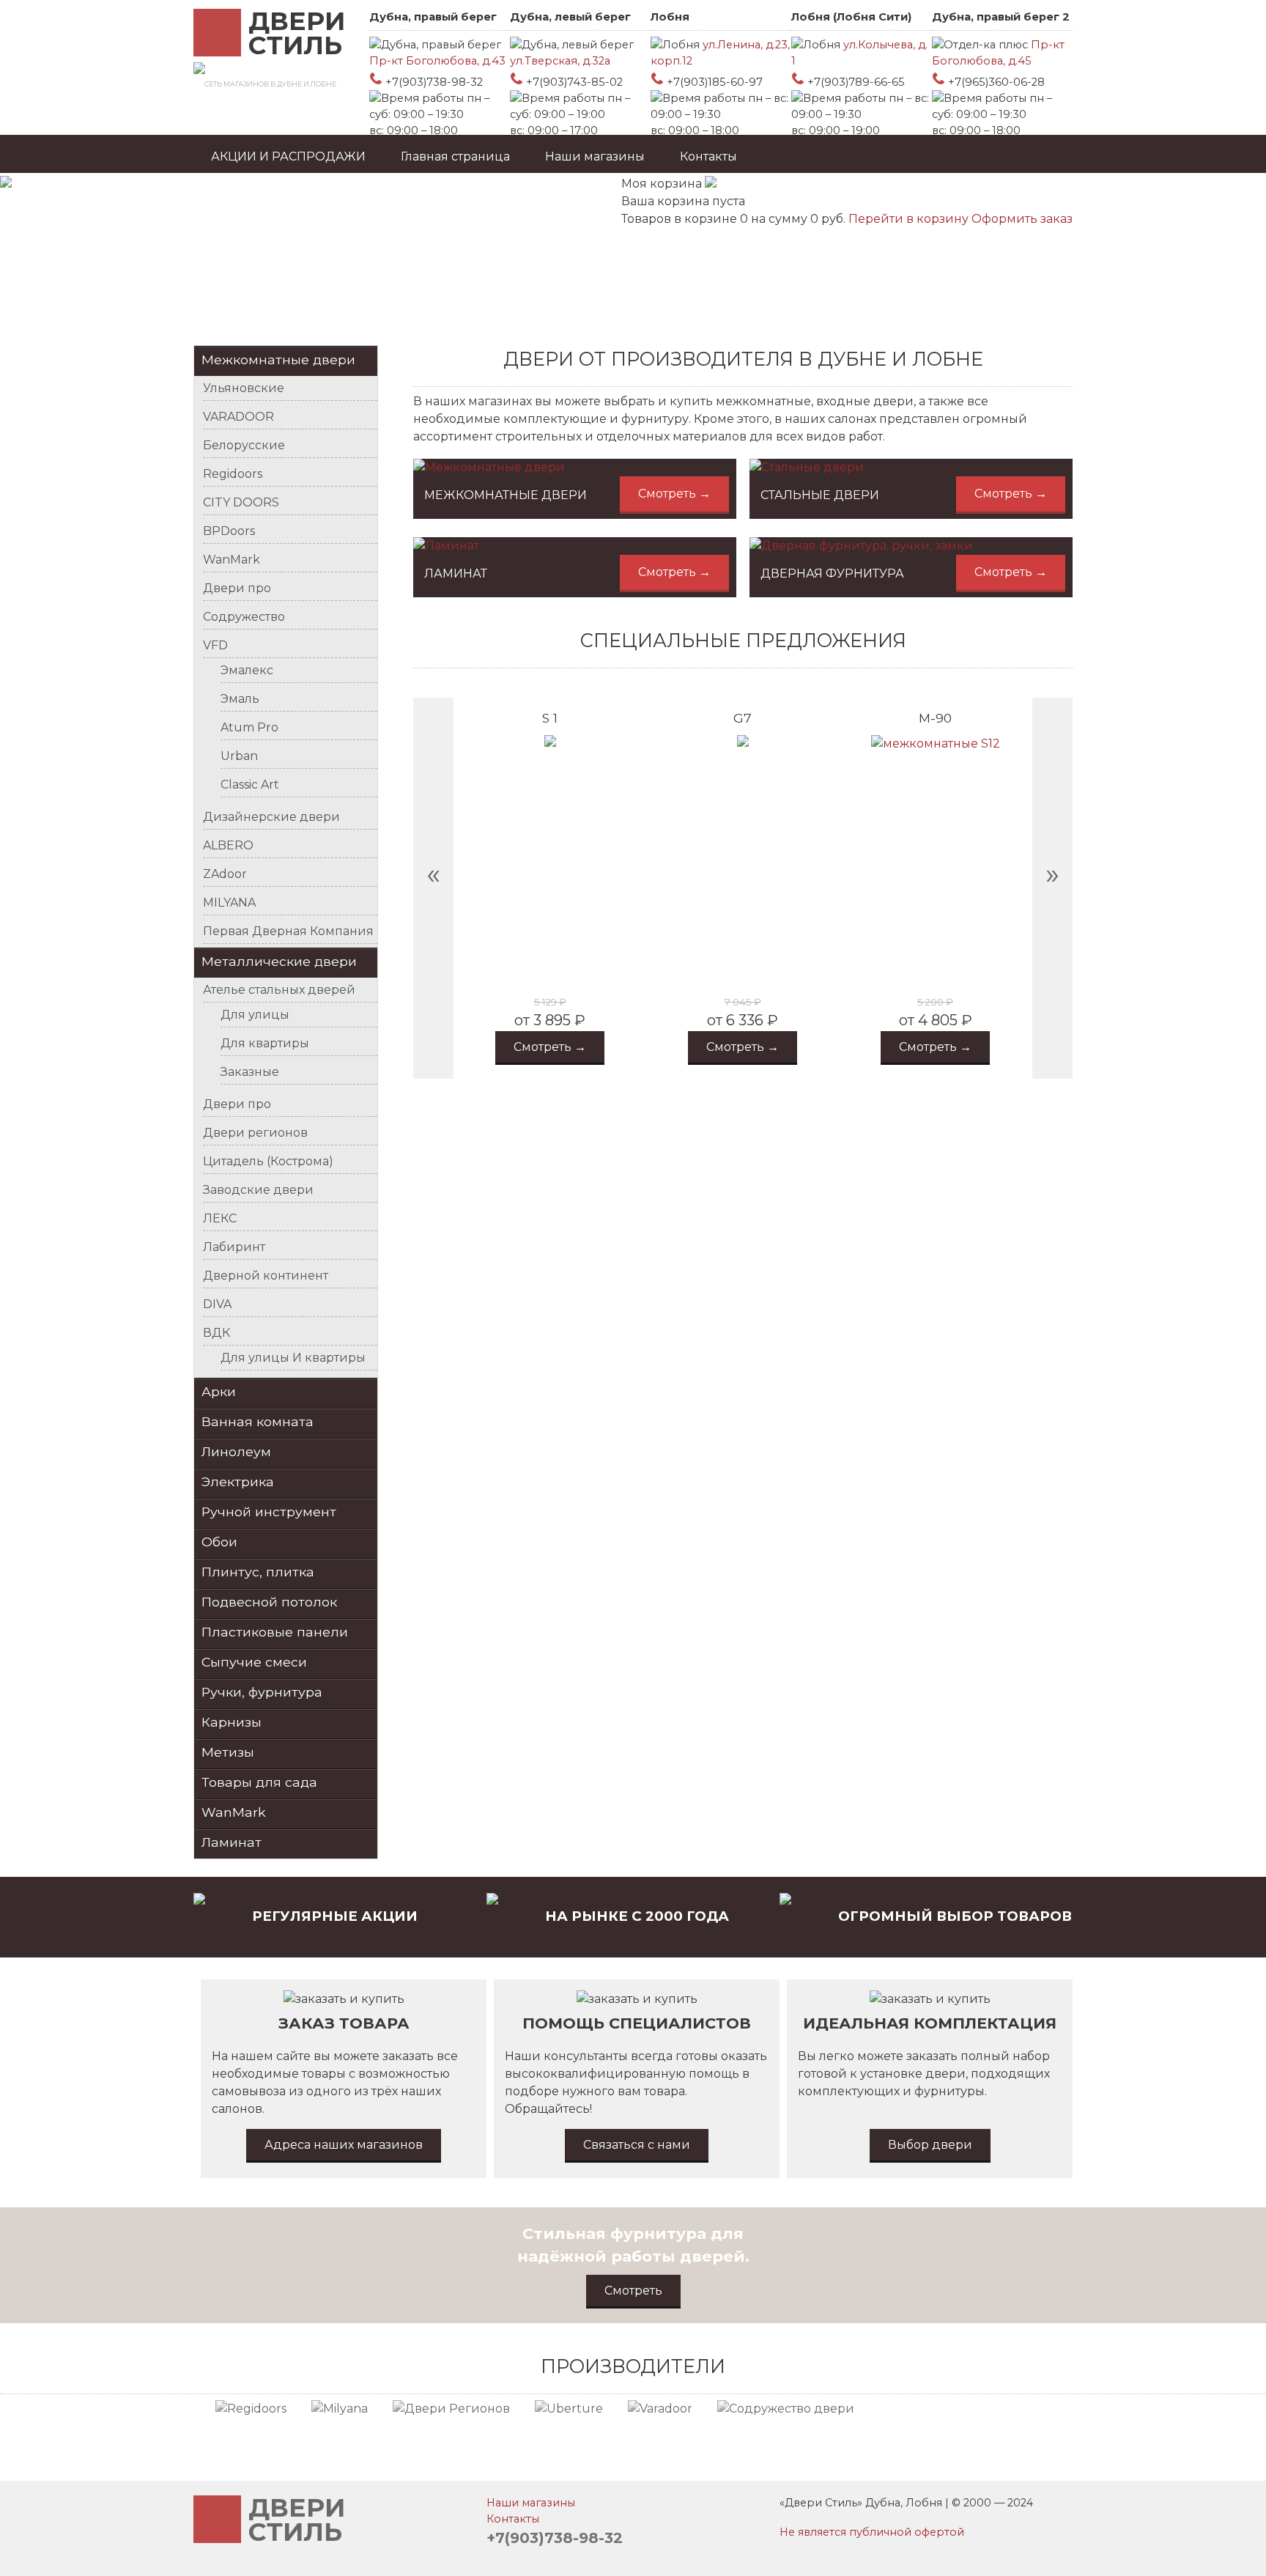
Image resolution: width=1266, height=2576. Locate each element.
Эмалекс (247, 670)
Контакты (708, 156)
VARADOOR (238, 417)
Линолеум (236, 1451)
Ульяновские (244, 388)
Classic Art (250, 785)
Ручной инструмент (269, 1512)
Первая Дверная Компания (288, 931)
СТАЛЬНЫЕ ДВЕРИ (820, 495)
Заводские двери (258, 1190)
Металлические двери (279, 961)
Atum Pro (249, 727)
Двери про (237, 588)
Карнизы (232, 1722)
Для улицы (255, 1015)
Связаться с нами (637, 2145)
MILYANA (229, 903)
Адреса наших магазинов (344, 2145)
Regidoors (233, 474)
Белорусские (244, 445)
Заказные (250, 1072)
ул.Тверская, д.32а (560, 61)
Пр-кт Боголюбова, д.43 (437, 61)
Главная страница (455, 156)
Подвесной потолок (269, 1602)
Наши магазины (595, 156)
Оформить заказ (1022, 219)
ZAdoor (225, 874)
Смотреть (633, 2291)
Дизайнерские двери (271, 817)
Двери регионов (255, 1133)
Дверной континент (266, 1276)
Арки (219, 1391)
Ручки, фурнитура (262, 1692)
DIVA (217, 1304)
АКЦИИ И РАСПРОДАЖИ (288, 156)
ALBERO (228, 845)
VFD (215, 645)
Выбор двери (930, 2145)
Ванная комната (258, 1421)
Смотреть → (674, 494)
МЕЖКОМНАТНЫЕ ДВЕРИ (506, 495)
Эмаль (240, 699)
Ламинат (232, 1842)
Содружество (244, 617)
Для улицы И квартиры (293, 1358)
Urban (239, 756)
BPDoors (229, 531)
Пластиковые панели (275, 1632)
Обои (219, 1542)
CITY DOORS (241, 502)
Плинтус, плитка (258, 1572)
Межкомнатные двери (278, 359)
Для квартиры (265, 1043)
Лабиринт (234, 1247)
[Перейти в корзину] (711, 184)
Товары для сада (259, 1782)
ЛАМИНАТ (456, 573)
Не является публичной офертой (872, 2532)
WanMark (232, 560)
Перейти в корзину (910, 219)
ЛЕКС (220, 1218)
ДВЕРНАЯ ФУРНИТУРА (832, 573)
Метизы (228, 1752)
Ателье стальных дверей (279, 990)
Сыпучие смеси (254, 1662)
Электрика (238, 1481)
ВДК (216, 1333)
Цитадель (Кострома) (268, 1161)
